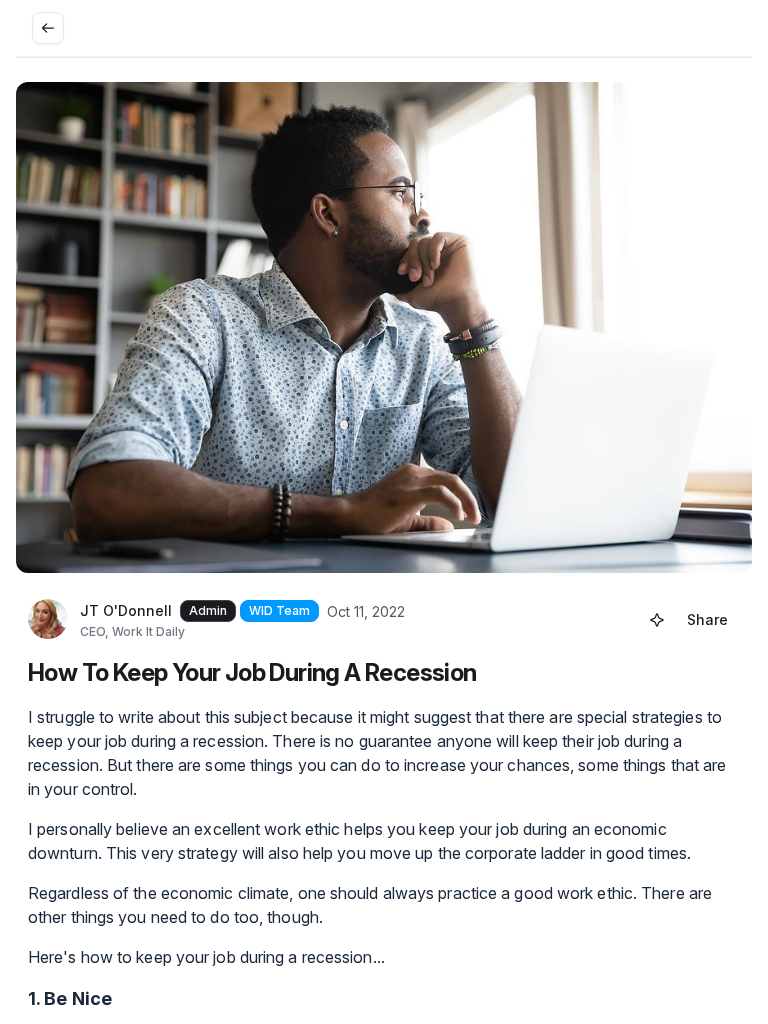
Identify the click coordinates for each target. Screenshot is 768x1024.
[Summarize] (657, 620)
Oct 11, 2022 (366, 611)
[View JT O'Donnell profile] (48, 620)
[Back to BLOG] (48, 28)
